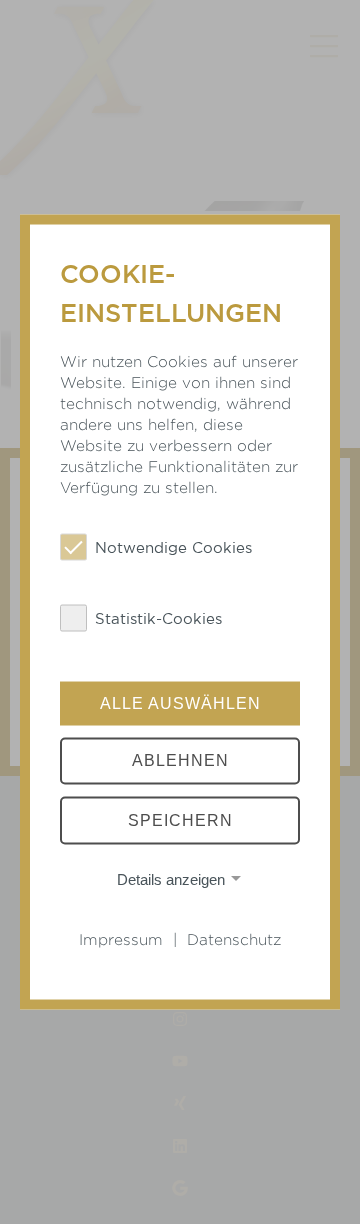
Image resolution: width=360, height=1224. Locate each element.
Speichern (180, 820)
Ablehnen (180, 760)
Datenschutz (234, 939)
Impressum (121, 939)
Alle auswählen (180, 702)
